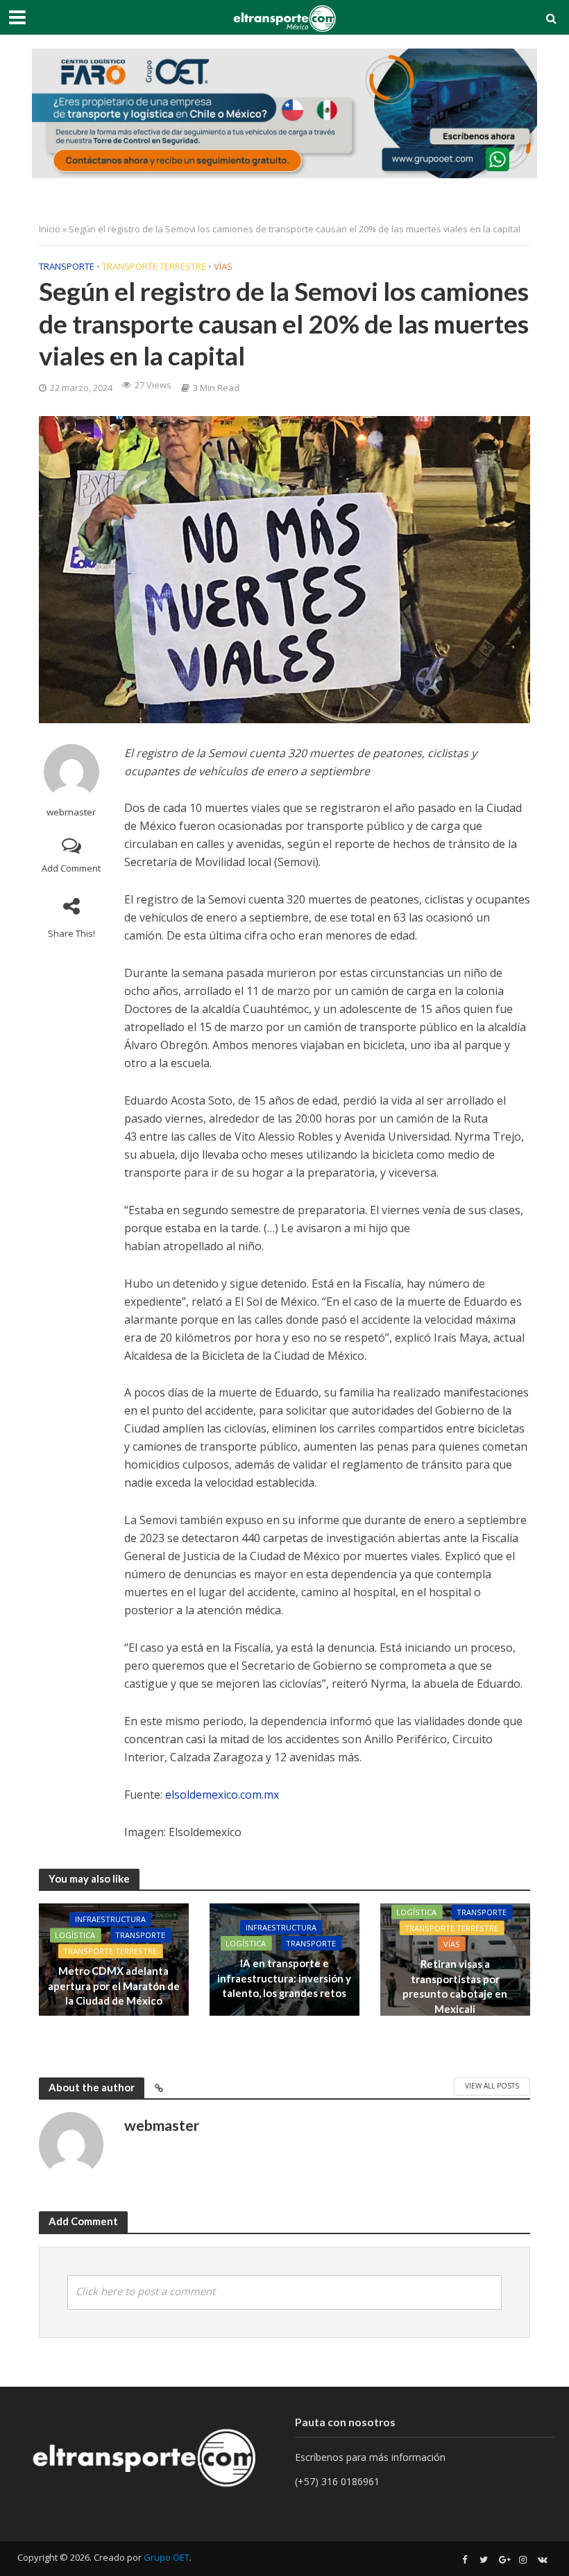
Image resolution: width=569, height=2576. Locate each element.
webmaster (71, 812)
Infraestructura (110, 1920)
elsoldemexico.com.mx (222, 1795)
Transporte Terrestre (154, 266)
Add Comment (71, 868)
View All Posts (492, 2086)
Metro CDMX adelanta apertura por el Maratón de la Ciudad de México (114, 1986)
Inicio (50, 229)
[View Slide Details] (284, 113)
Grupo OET (167, 2557)
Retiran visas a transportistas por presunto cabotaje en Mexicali (455, 1986)
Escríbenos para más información (372, 2457)
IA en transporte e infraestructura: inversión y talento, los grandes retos (284, 1978)
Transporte (67, 266)
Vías (223, 266)
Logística (75, 1936)
